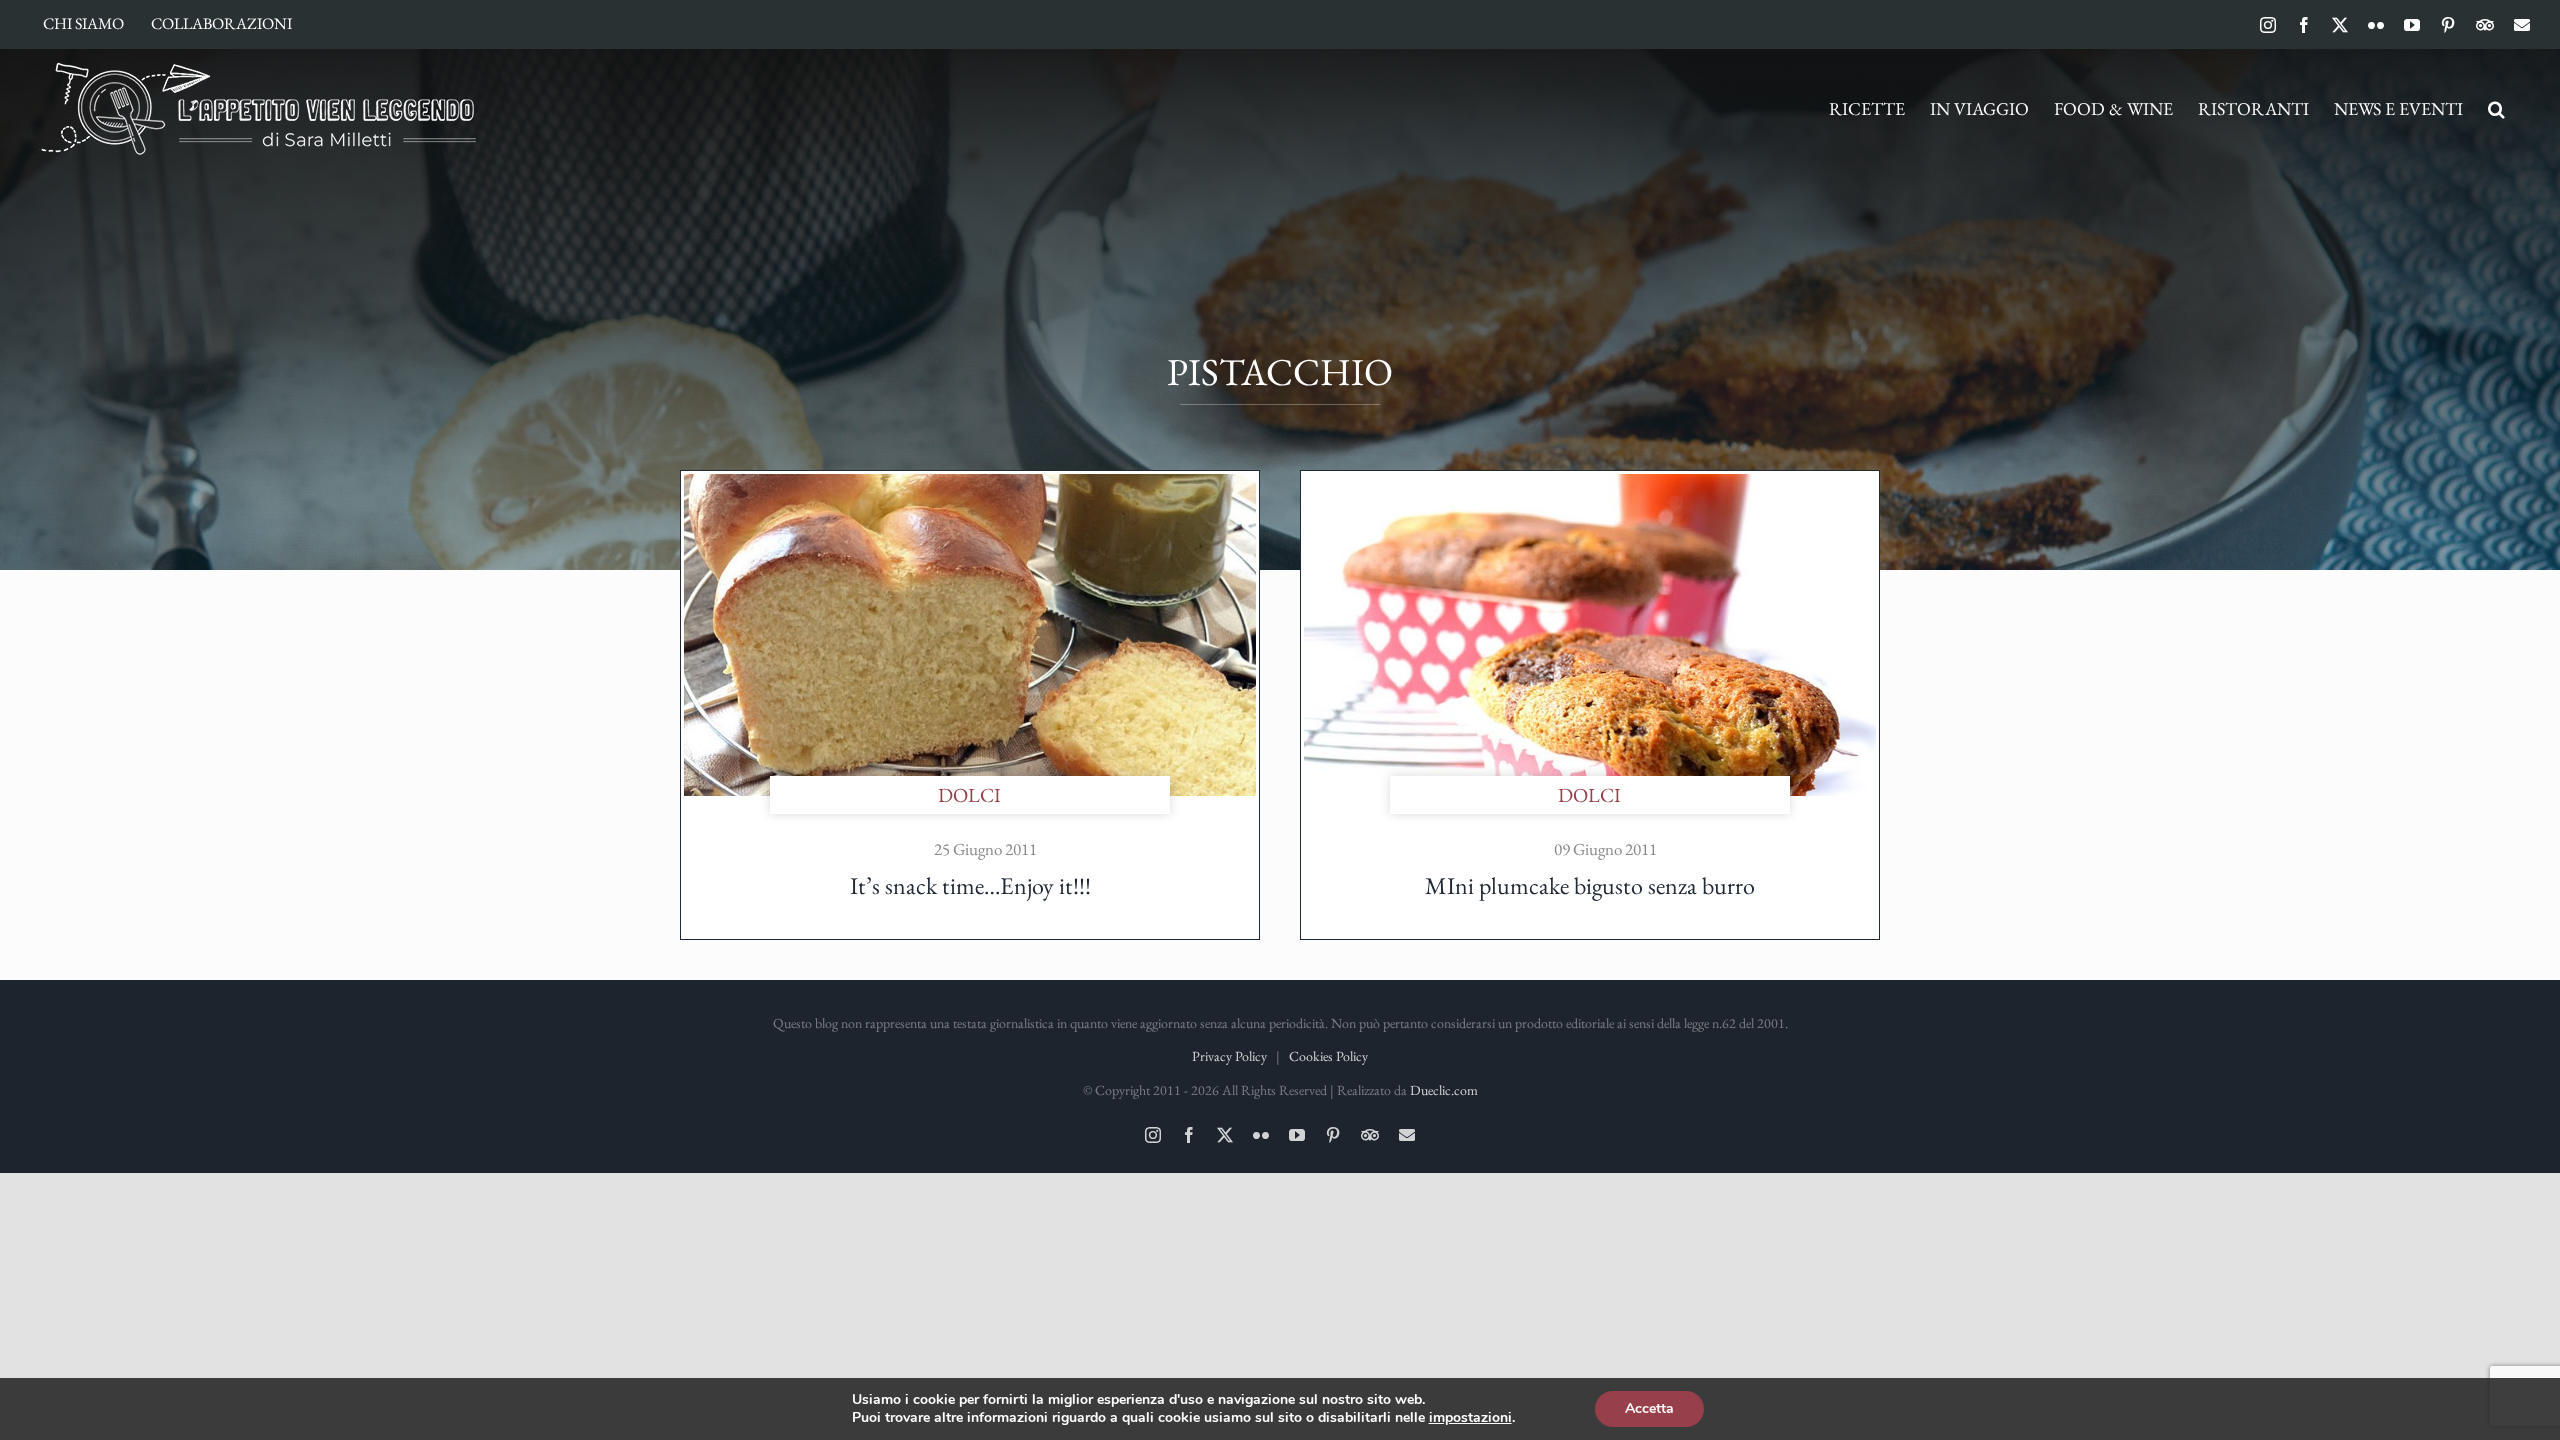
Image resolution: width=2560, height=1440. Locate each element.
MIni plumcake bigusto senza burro (1590, 885)
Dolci (969, 795)
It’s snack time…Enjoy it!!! (970, 885)
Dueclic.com (1444, 1090)
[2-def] (1590, 484)
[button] (2496, 109)
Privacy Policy (1229, 1056)
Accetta (1649, 1408)
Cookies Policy (1328, 1056)
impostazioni (1470, 1418)
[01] (970, 484)
